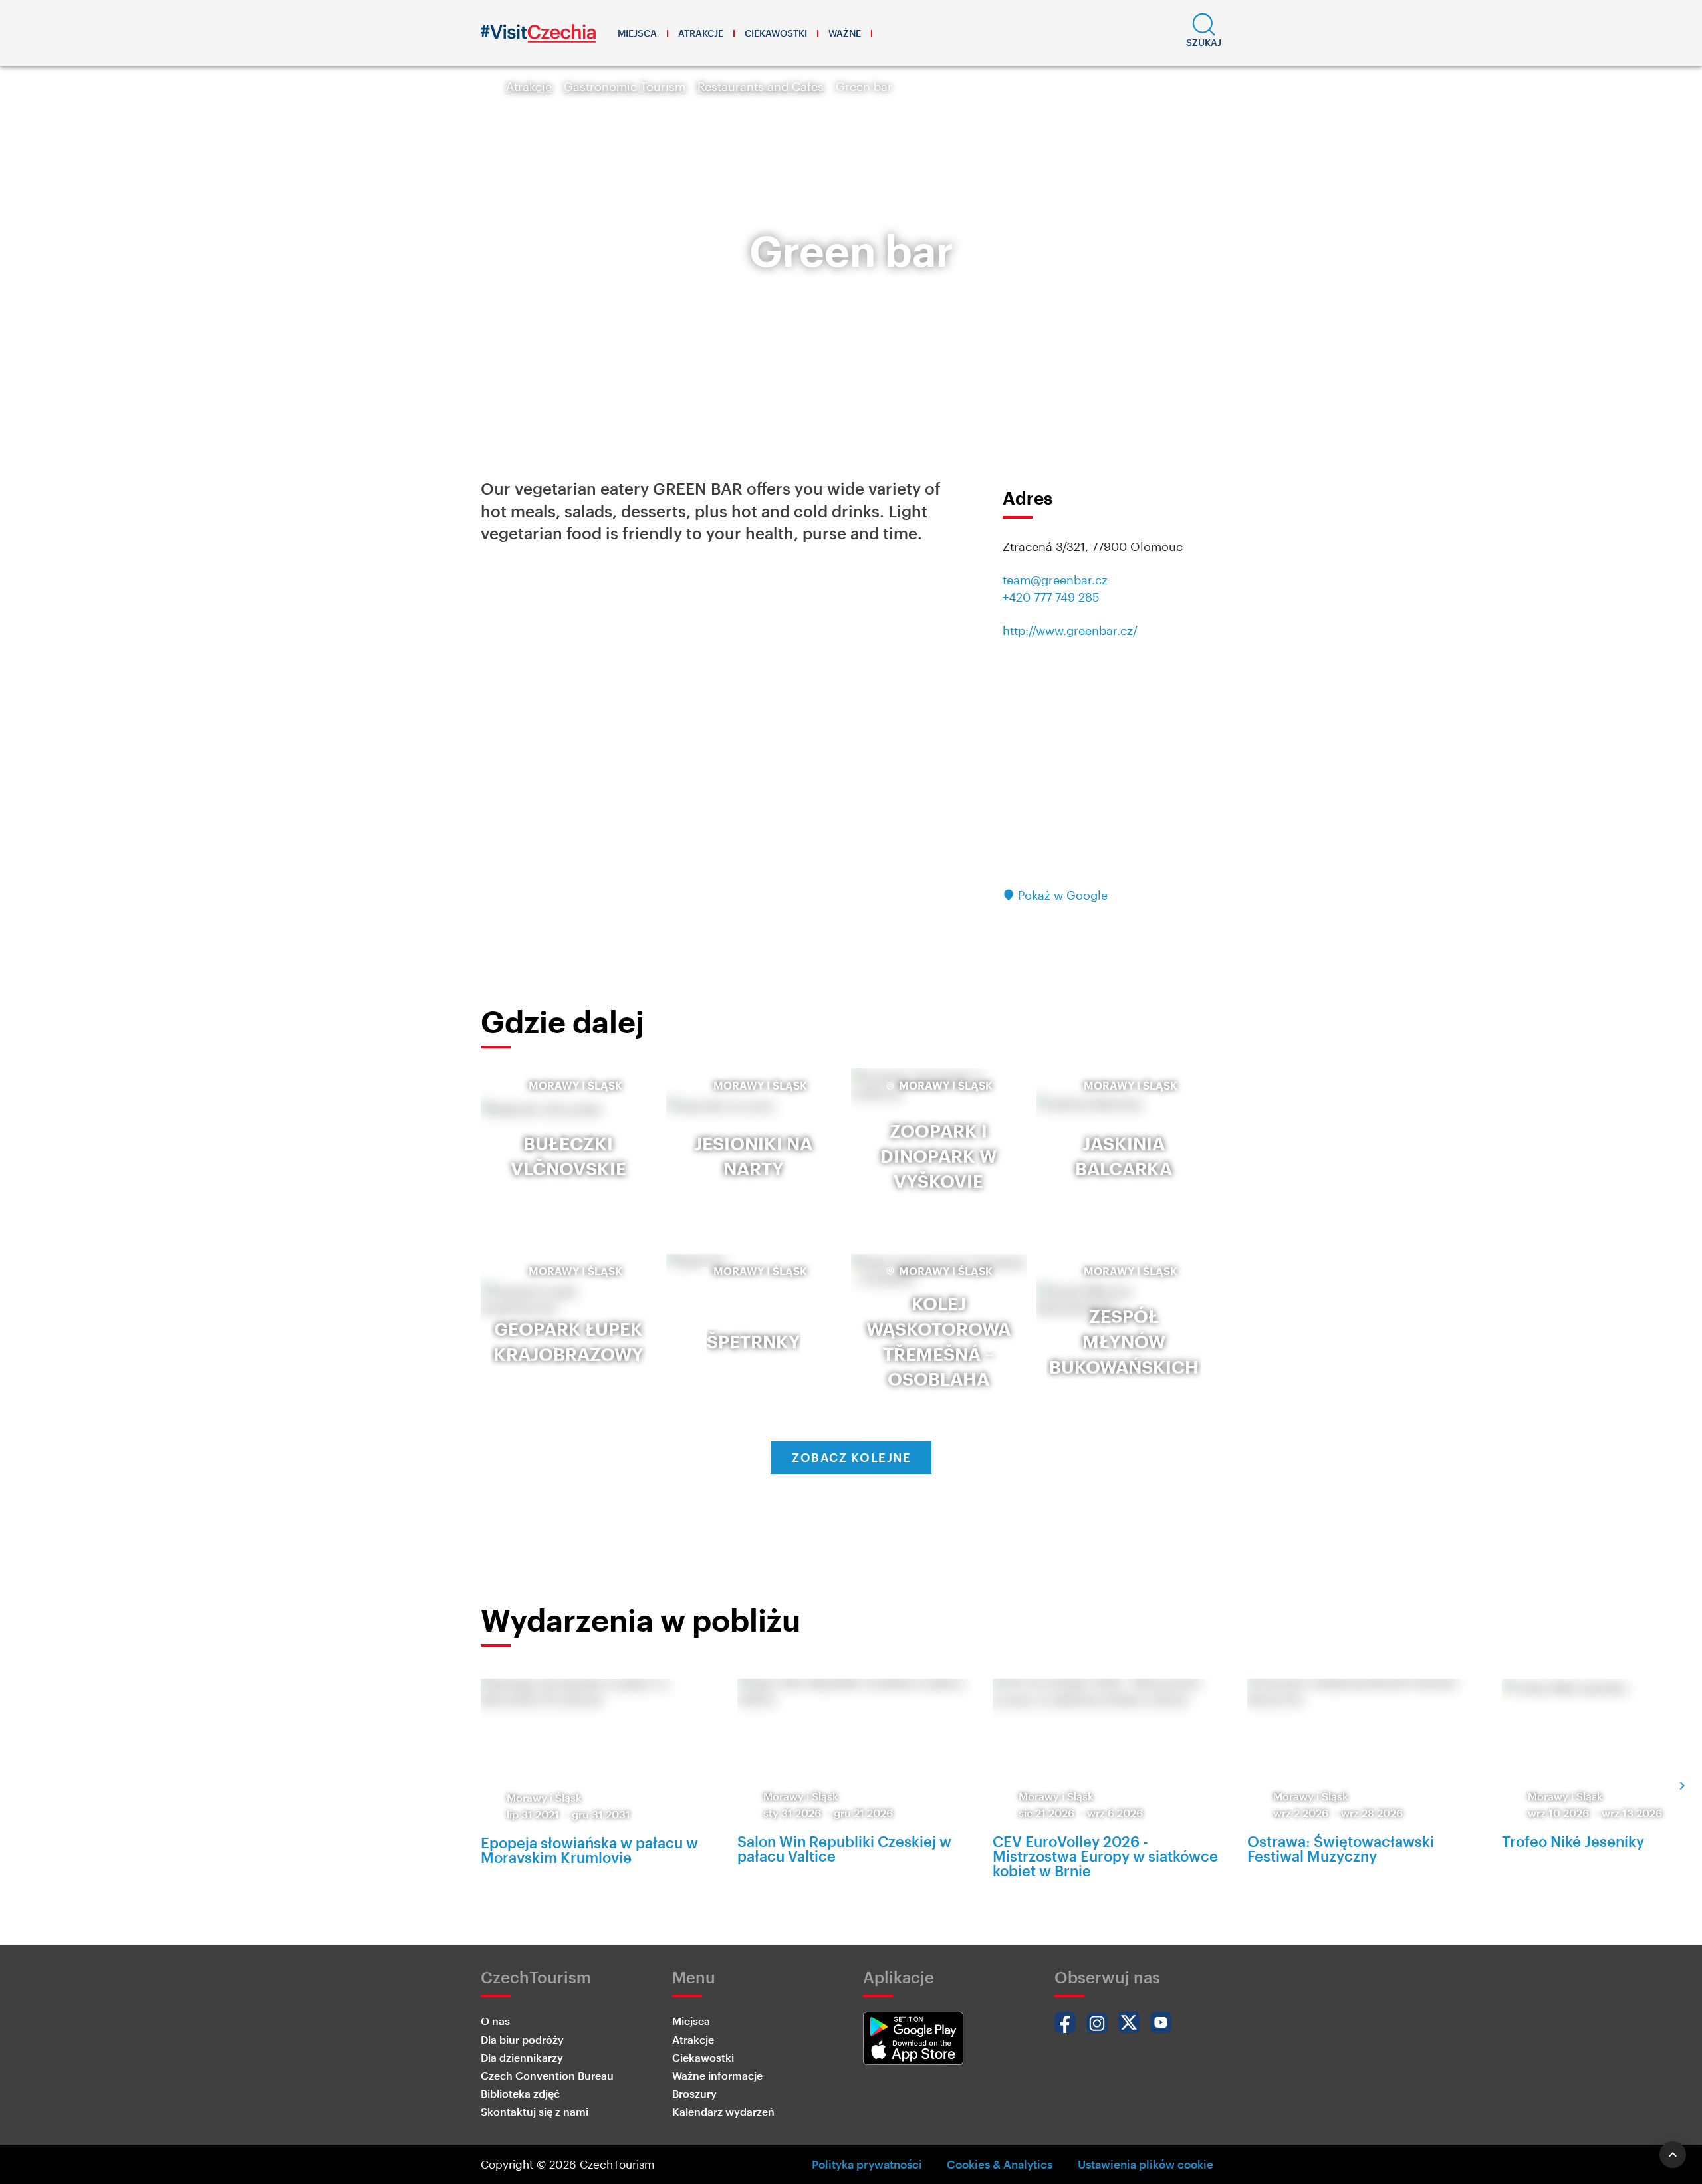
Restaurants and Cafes (761, 86)
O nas (495, 2021)
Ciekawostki (776, 33)
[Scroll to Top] (1673, 2155)
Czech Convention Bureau (547, 2075)
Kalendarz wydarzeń (723, 2111)
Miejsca (637, 33)
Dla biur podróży (522, 2039)
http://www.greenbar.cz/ (1070, 630)
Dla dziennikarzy (522, 2057)
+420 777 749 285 (1051, 597)
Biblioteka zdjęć (520, 2093)
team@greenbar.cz (1055, 580)
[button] (1204, 33)
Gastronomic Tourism (625, 86)
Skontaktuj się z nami (535, 2111)
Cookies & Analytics (1000, 2164)
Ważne (845, 33)
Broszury (694, 2093)
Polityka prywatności (867, 2164)
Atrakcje (701, 33)
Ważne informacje (717, 2075)
